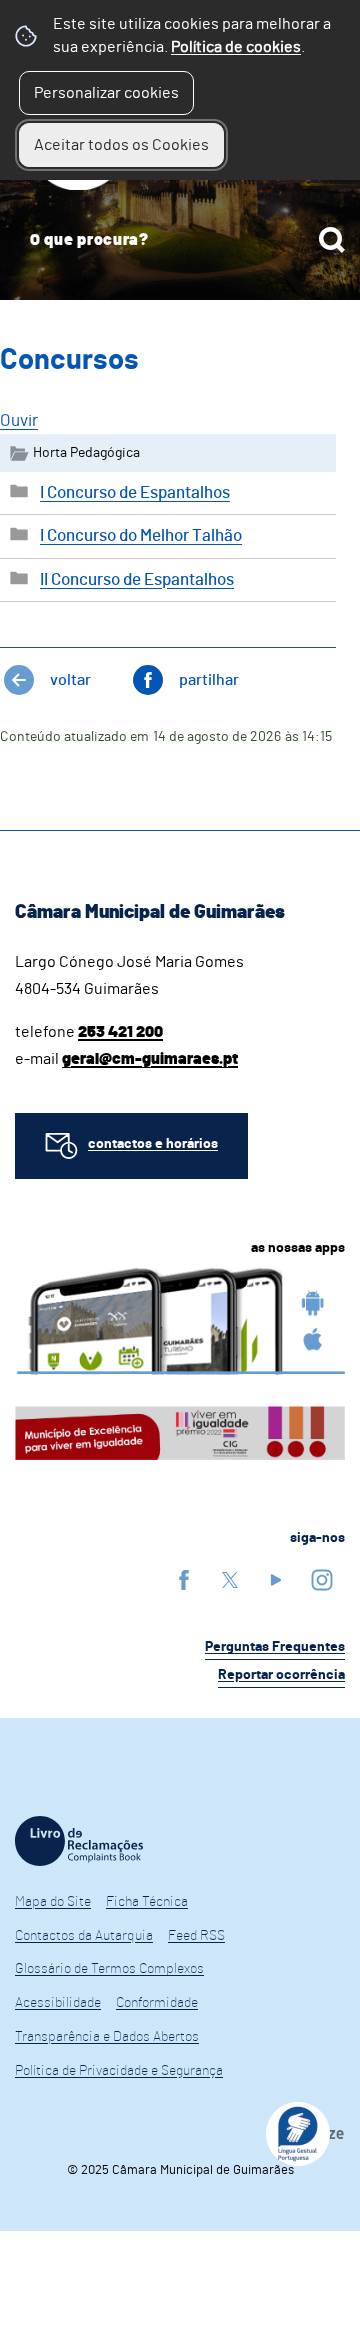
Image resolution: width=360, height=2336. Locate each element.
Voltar (70, 680)
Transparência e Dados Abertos (107, 2037)
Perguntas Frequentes (275, 1647)
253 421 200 (120, 1032)
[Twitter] (230, 1579)
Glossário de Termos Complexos (109, 1969)
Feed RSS (196, 1936)
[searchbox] (180, 240)
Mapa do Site (53, 1902)
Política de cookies (236, 47)
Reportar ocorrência (281, 1675)
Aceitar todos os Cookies (121, 145)
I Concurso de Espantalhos (135, 492)
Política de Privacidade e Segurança (119, 2071)
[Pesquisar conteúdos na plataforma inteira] (332, 240)
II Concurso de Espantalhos (137, 579)
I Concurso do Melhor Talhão (141, 535)
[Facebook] (184, 1579)
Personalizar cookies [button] (106, 93)
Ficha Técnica (147, 1902)
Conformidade (157, 2003)
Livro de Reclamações (79, 1841)
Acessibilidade (58, 2003)
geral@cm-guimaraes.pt (150, 1059)
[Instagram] (322, 1579)
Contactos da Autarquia (84, 1936)
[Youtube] (276, 1579)
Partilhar (209, 680)
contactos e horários (153, 1144)
